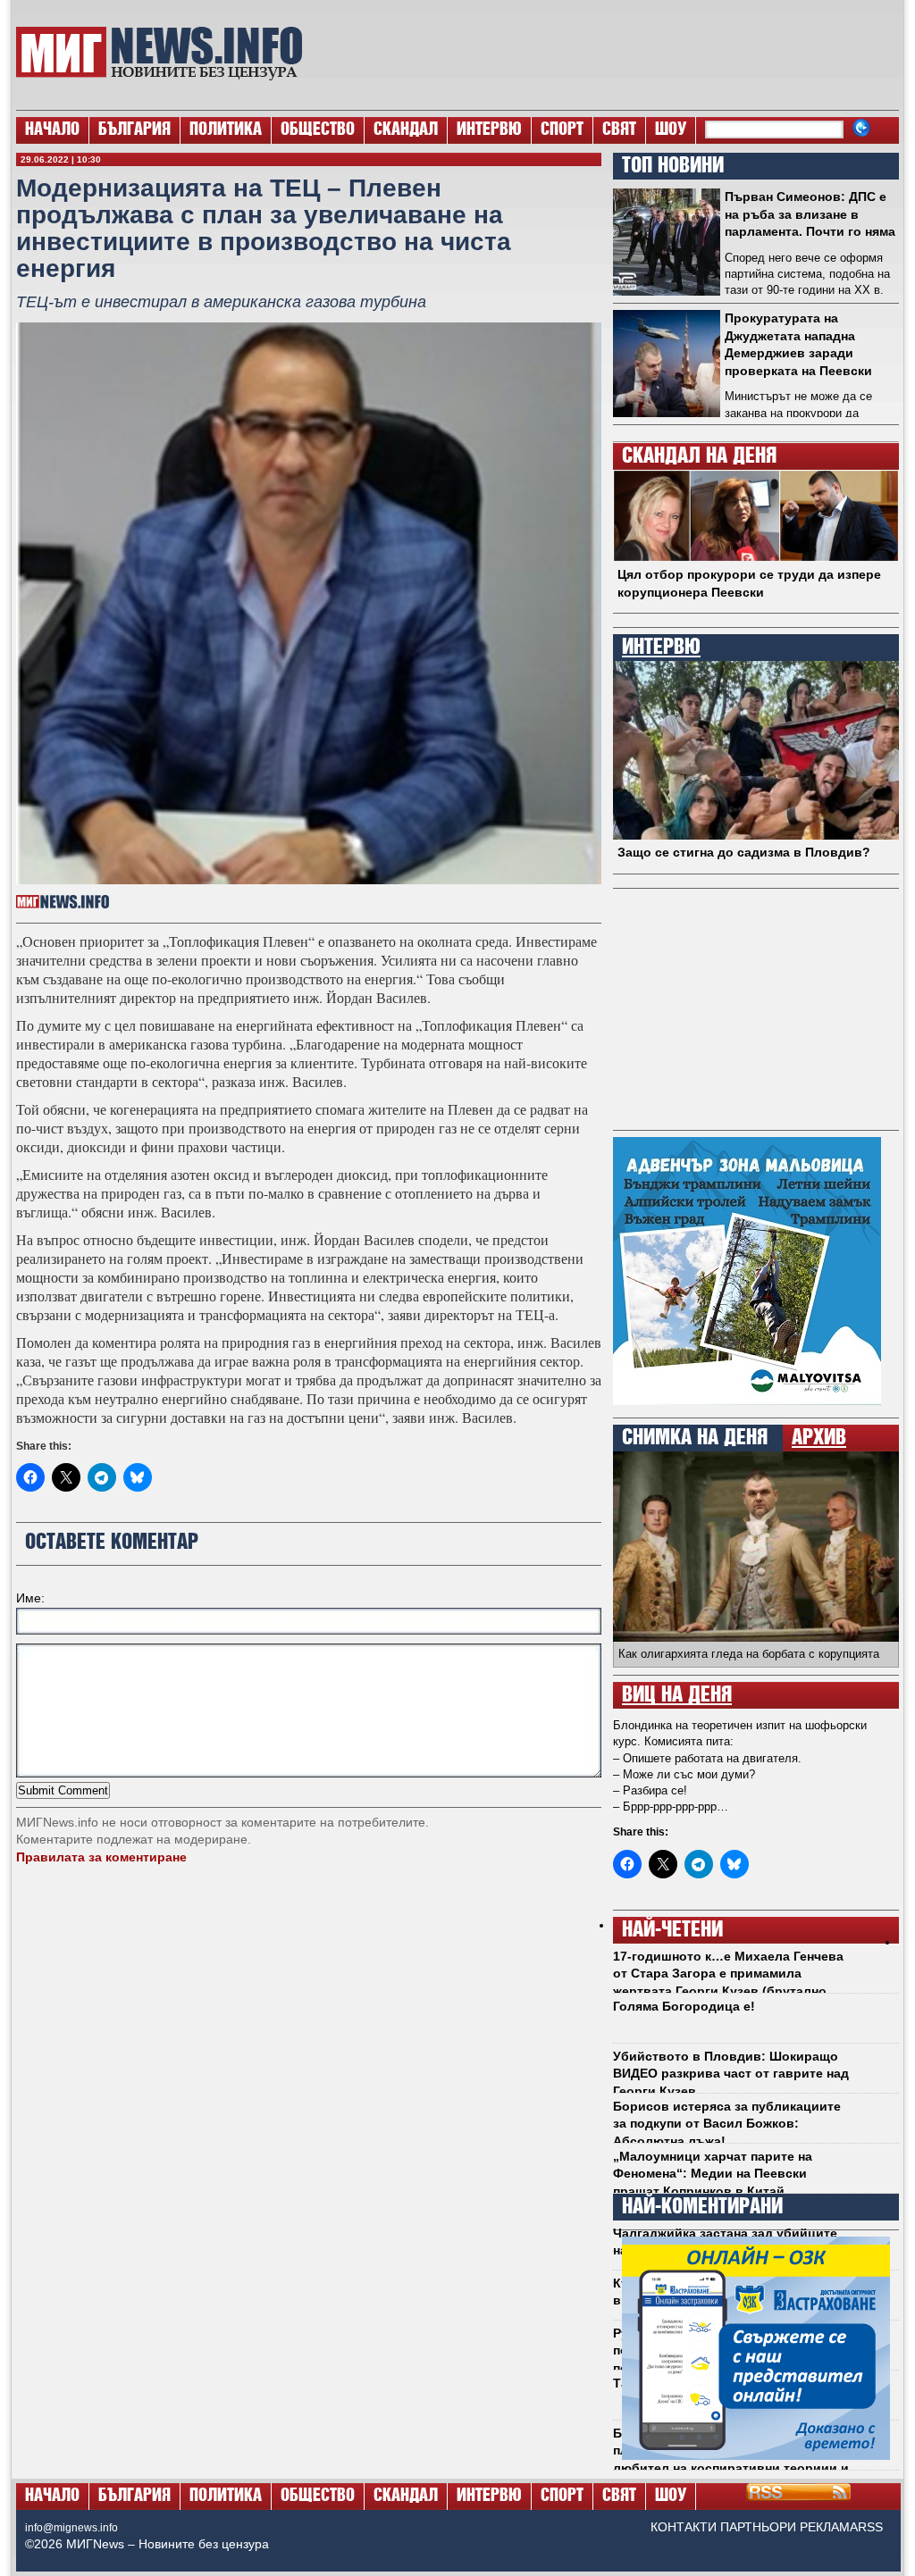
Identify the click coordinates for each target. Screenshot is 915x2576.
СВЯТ (619, 130)
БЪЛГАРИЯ (134, 130)
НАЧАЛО (52, 130)
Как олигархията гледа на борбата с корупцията (749, 1654)
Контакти (684, 2527)
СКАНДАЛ (406, 130)
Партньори (758, 2527)
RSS (870, 2527)
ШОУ (671, 130)
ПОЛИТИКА (226, 130)
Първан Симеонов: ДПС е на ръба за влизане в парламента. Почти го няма (810, 214)
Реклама (829, 2527)
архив (819, 1438)
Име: (30, 1598)
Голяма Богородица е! (684, 2006)
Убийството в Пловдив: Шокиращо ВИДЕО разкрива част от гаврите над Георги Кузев (731, 2074)
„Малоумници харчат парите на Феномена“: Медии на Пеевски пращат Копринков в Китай (713, 2174)
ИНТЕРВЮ (489, 130)
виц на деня (677, 1695)
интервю (661, 648)
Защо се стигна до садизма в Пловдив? (744, 852)
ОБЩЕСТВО (318, 130)
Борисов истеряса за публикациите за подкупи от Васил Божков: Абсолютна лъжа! (727, 2124)
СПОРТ (562, 130)
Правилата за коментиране (101, 1857)
